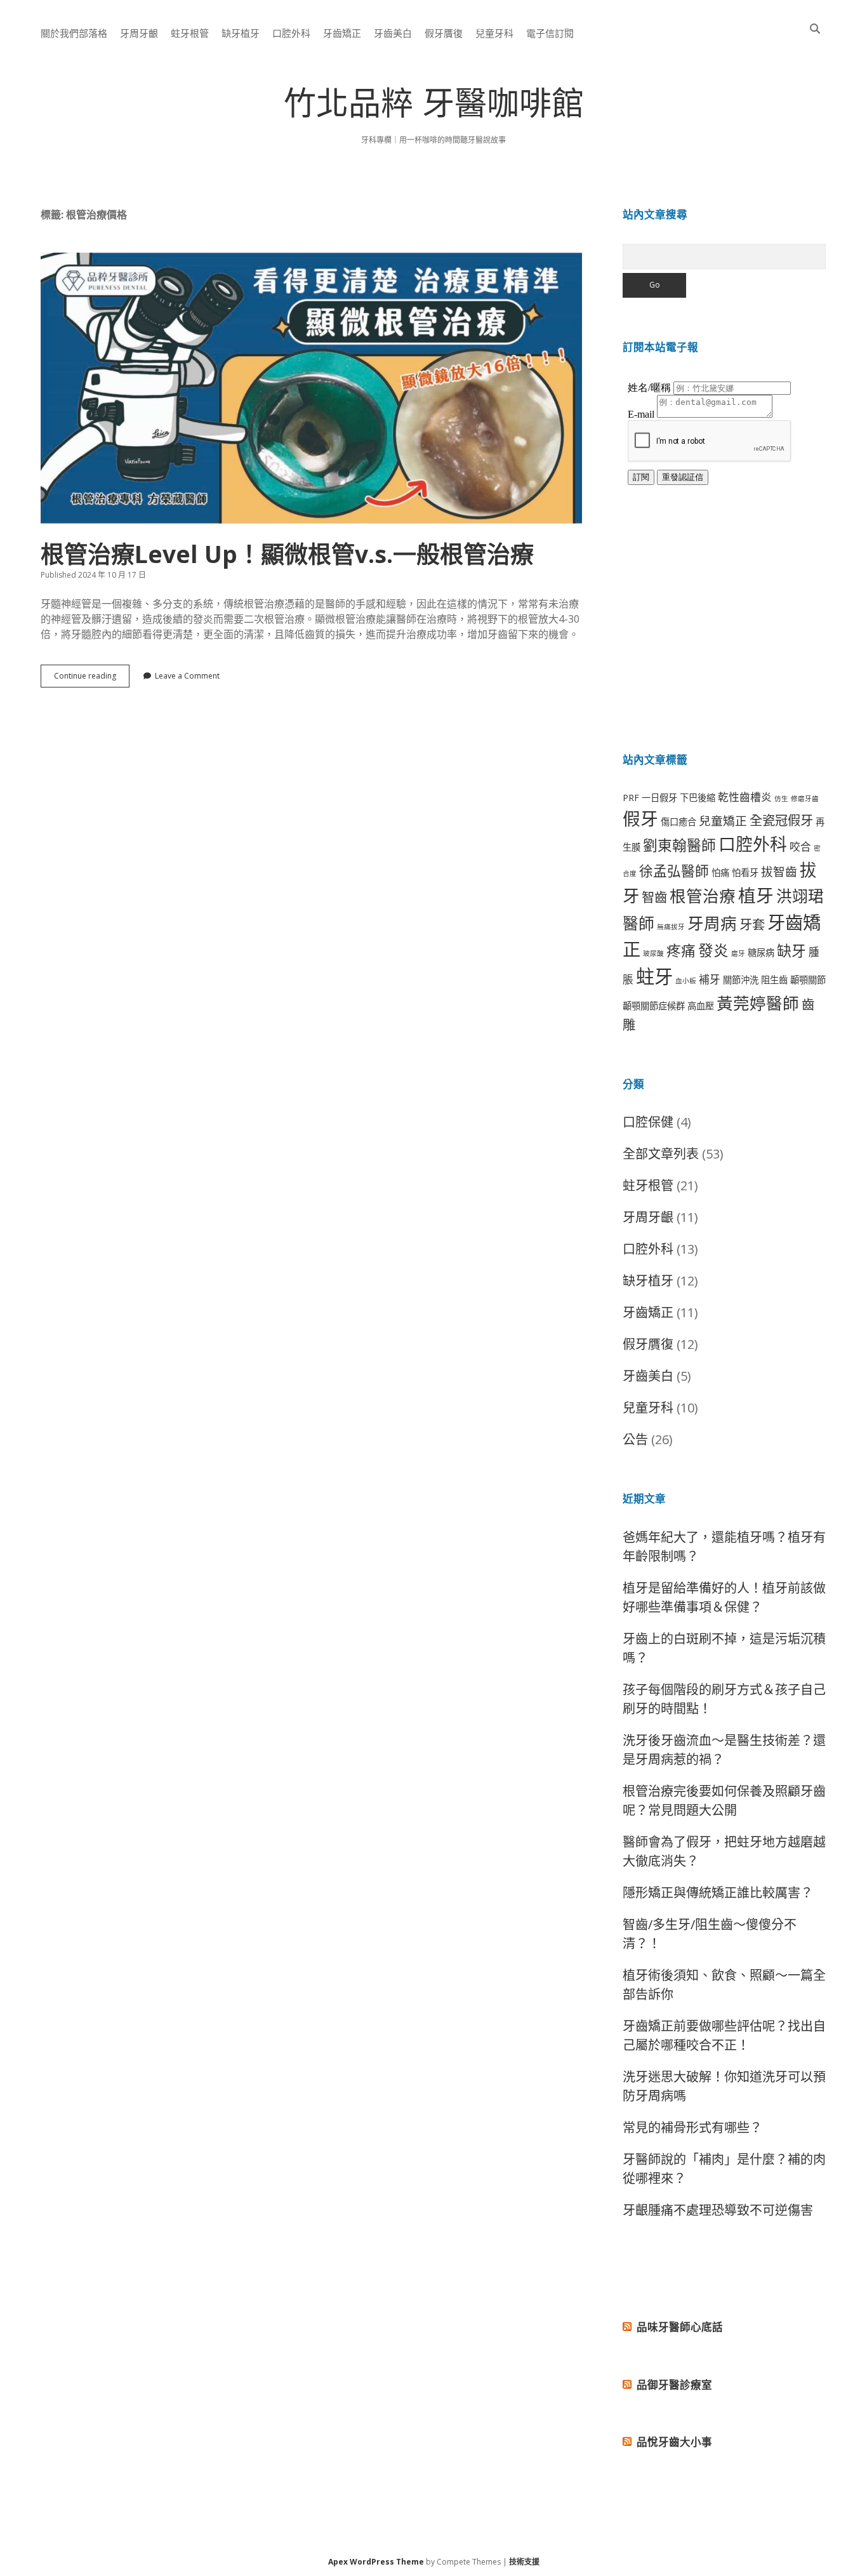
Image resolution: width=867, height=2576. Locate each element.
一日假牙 (659, 798)
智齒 (654, 897)
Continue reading (92, 679)
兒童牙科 (494, 33)
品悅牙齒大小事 (674, 2442)
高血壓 (701, 1006)
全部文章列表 (661, 1154)
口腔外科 (291, 33)
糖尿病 (761, 953)
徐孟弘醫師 (674, 871)
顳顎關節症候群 (654, 1006)
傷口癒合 (678, 822)
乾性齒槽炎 (745, 797)
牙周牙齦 (139, 33)
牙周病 (712, 923)
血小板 (686, 981)
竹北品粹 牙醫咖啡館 (434, 108)
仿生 (781, 799)
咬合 (800, 846)
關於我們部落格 (74, 33)
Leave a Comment (187, 676)
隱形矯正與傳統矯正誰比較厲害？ (718, 1893)
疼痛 (681, 951)
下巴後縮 (698, 798)
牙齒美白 (393, 33)
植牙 (756, 895)
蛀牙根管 (190, 33)
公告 (635, 1439)
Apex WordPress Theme (376, 2562)
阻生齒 (774, 980)
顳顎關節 (808, 980)
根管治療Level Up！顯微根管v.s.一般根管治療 (311, 388)
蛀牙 (654, 976)
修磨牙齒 (805, 799)
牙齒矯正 (342, 33)
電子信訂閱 (550, 33)
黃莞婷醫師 (758, 1003)
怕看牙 (745, 873)
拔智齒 (779, 871)
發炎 (713, 950)
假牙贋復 (444, 33)
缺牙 (791, 951)
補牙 (710, 979)
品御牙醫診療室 (674, 2385)
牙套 (752, 924)
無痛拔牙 (671, 927)
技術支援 (524, 2562)
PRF (631, 798)
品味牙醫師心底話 (680, 2327)
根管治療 (703, 896)
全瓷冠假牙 (781, 820)
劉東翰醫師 (679, 845)
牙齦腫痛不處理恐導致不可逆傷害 (718, 2210)
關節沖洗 (741, 980)
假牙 (640, 818)
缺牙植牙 (241, 33)
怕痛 (720, 873)
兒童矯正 (723, 820)
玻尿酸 (653, 953)
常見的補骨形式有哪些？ (692, 2128)
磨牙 (738, 953)
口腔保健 (648, 1122)
